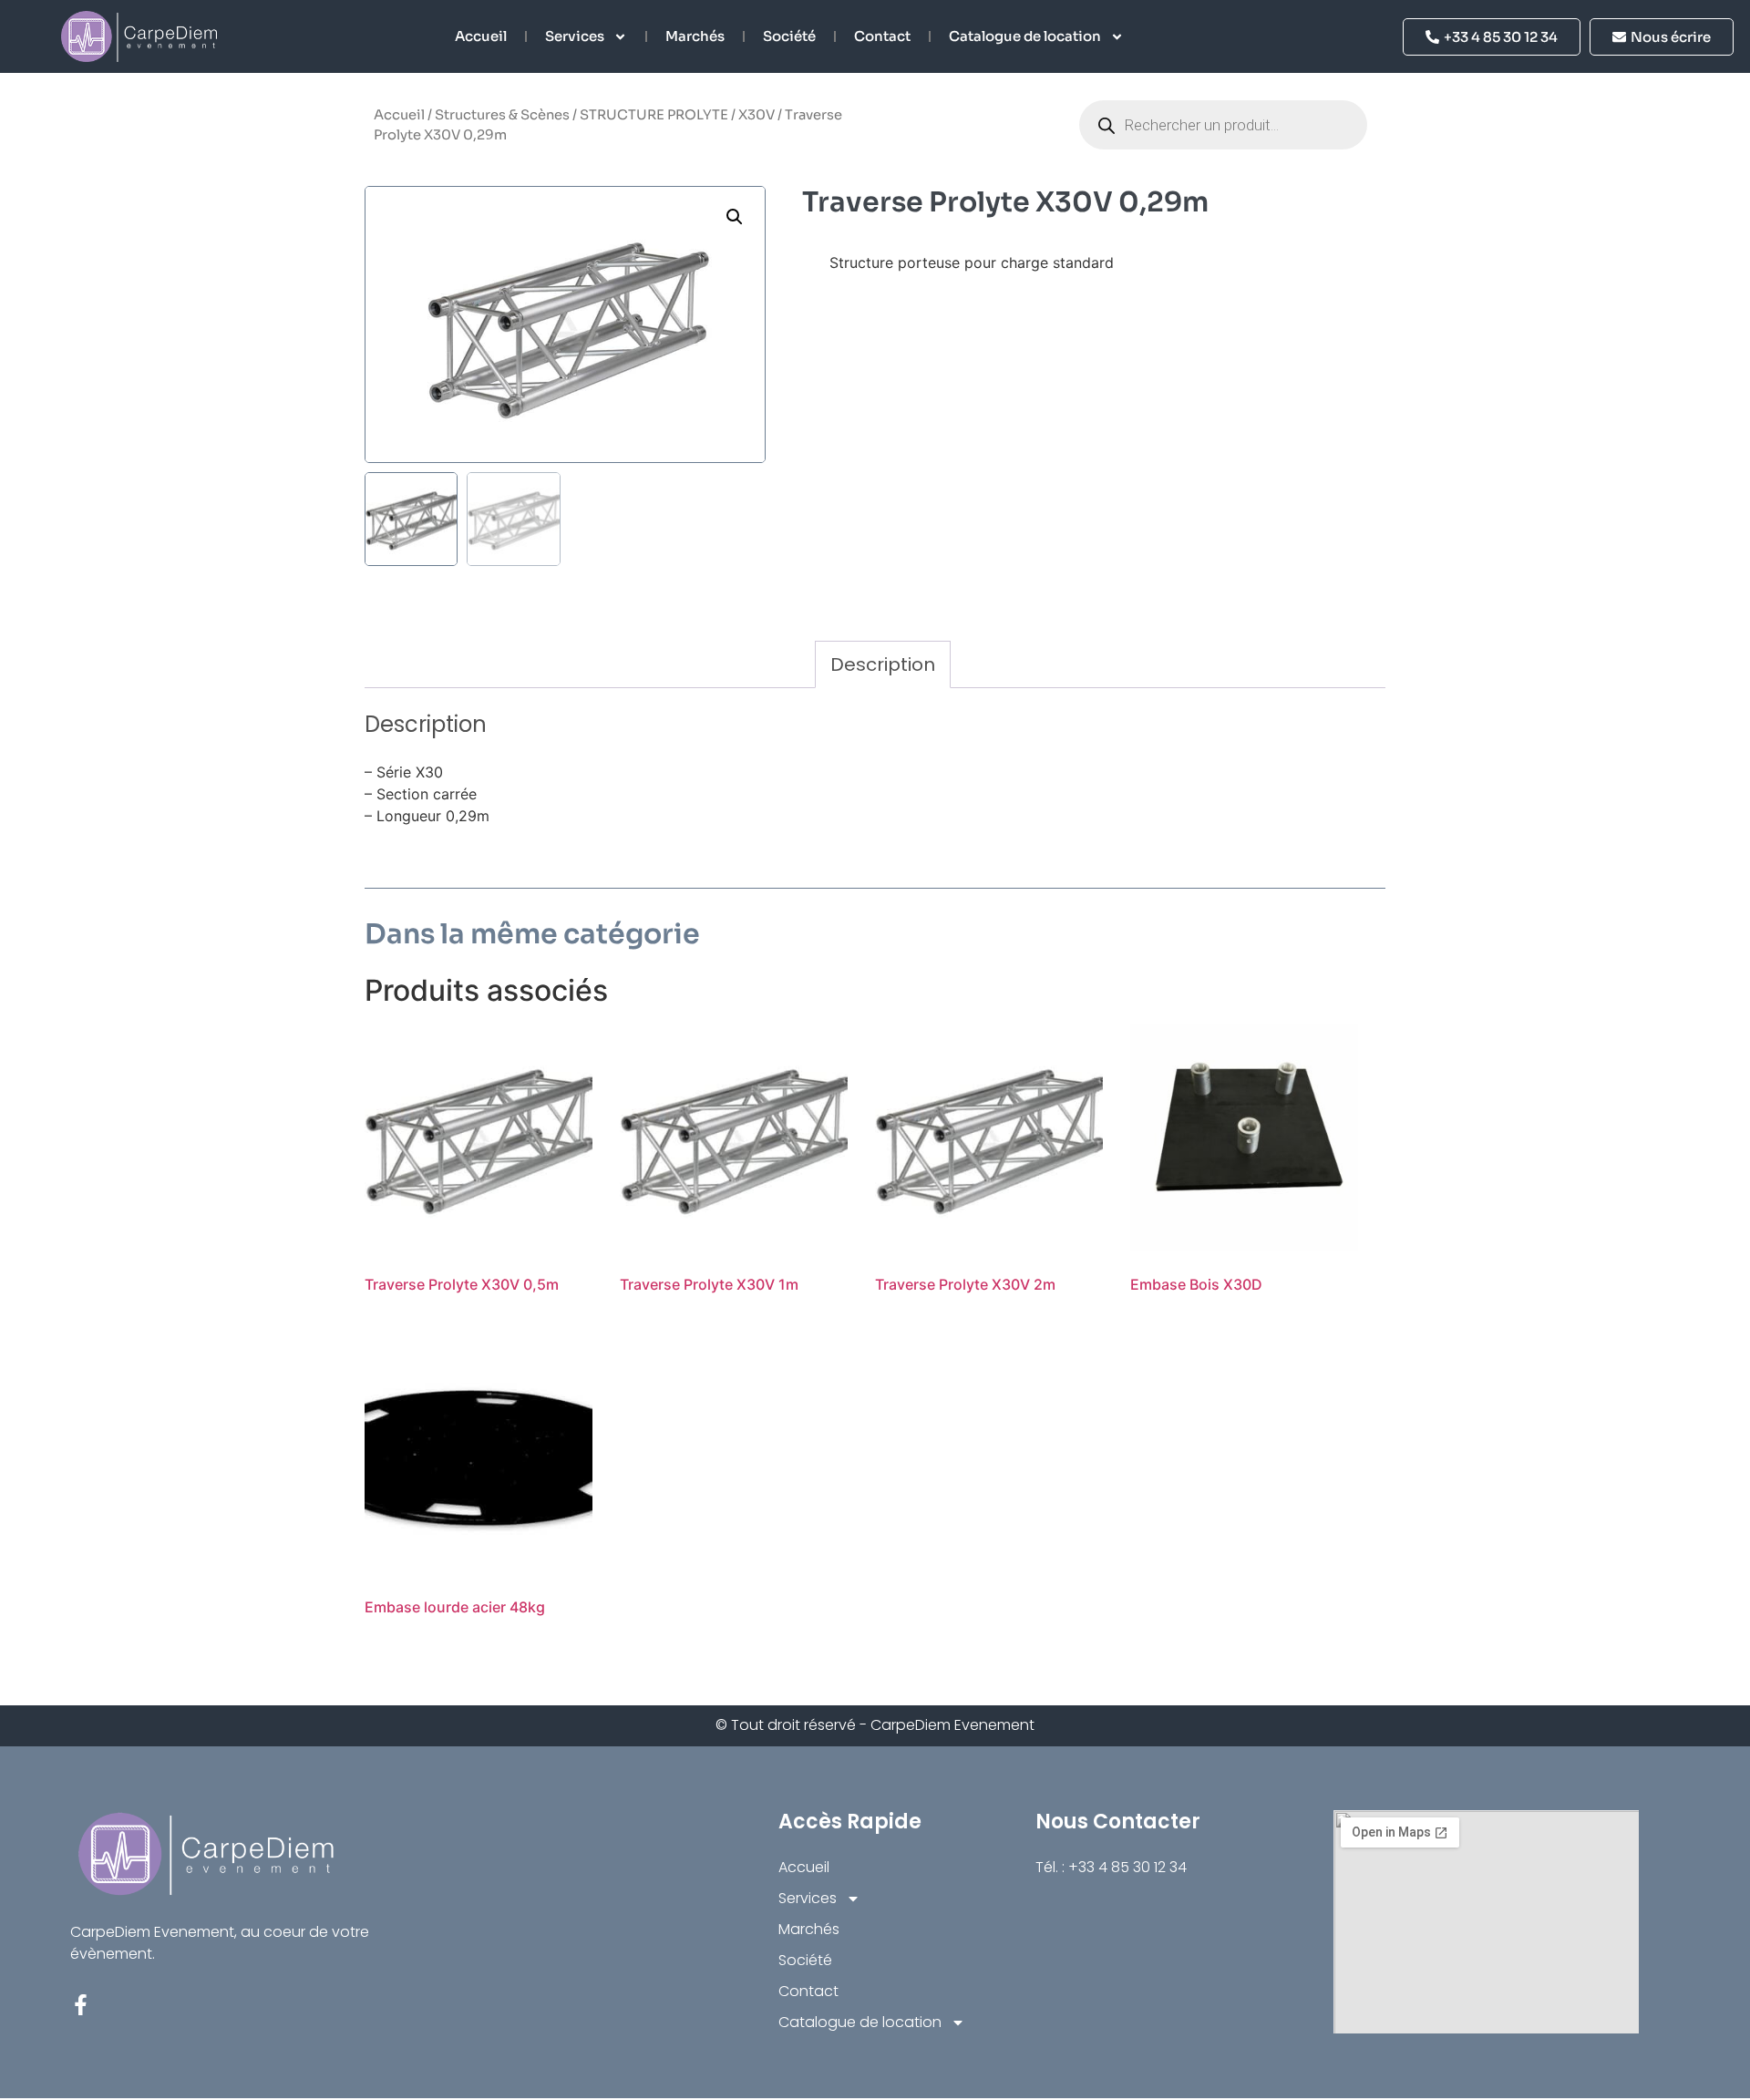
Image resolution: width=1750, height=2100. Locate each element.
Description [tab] (883, 664)
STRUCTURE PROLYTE (654, 115)
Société (789, 36)
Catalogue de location (1025, 36)
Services (575, 36)
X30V (757, 115)
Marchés (695, 36)
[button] (735, 217)
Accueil (481, 36)
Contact (882, 36)
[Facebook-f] (81, 2005)
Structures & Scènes (502, 115)
